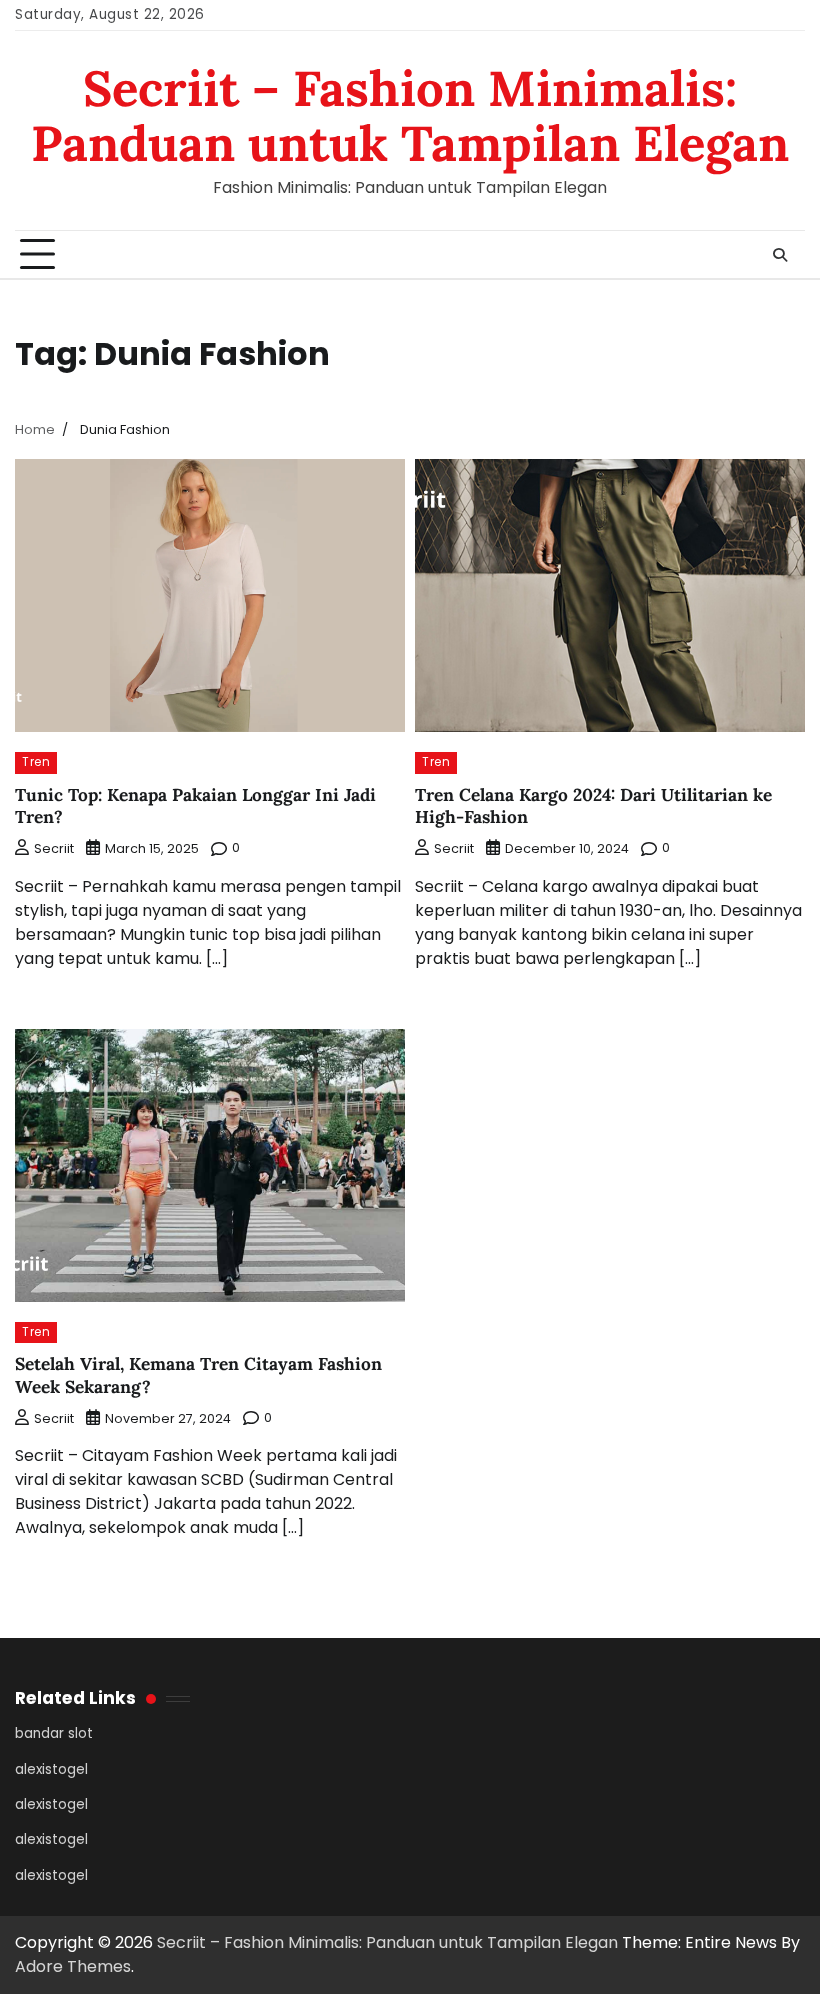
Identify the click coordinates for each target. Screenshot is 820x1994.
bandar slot (54, 1733)
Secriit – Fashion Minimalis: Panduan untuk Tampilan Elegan (410, 115)
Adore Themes (73, 1966)
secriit (54, 848)
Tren (36, 762)
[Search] (780, 255)
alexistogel (51, 1769)
